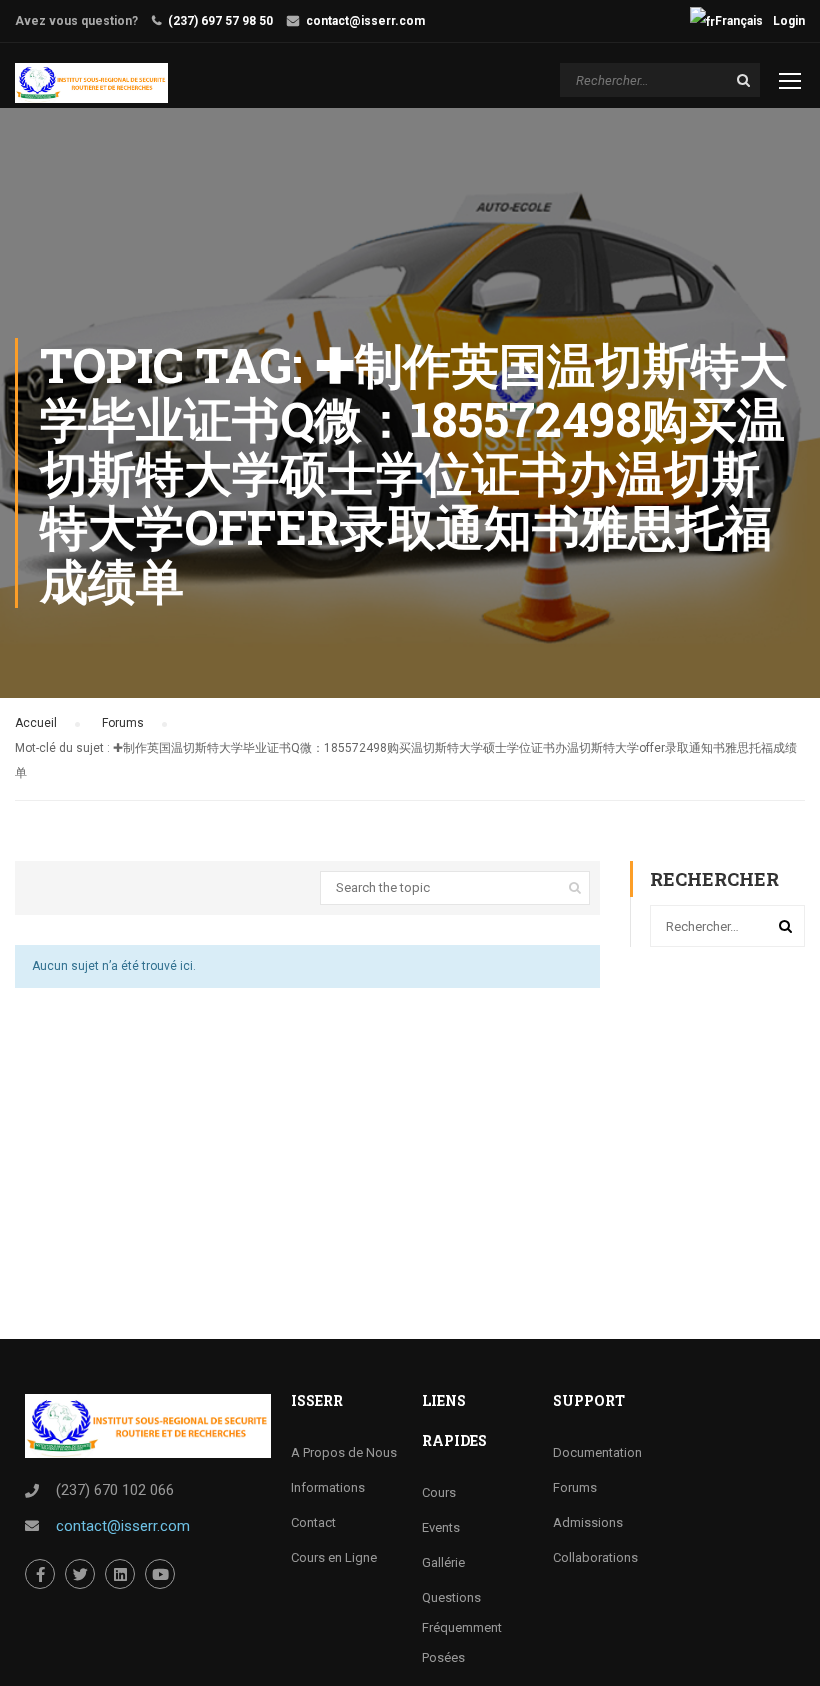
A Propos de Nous (344, 1452)
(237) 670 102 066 (115, 1490)
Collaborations (595, 1557)
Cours (439, 1492)
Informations (328, 1487)
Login (789, 21)
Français (739, 21)
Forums (123, 723)
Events (441, 1527)
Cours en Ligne (334, 1557)
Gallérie (443, 1562)
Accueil (36, 723)
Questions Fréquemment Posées (462, 1627)
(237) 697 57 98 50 (220, 21)
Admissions (588, 1522)
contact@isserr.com (365, 21)
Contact (313, 1522)
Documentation (597, 1452)
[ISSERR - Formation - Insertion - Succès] (91, 83)
